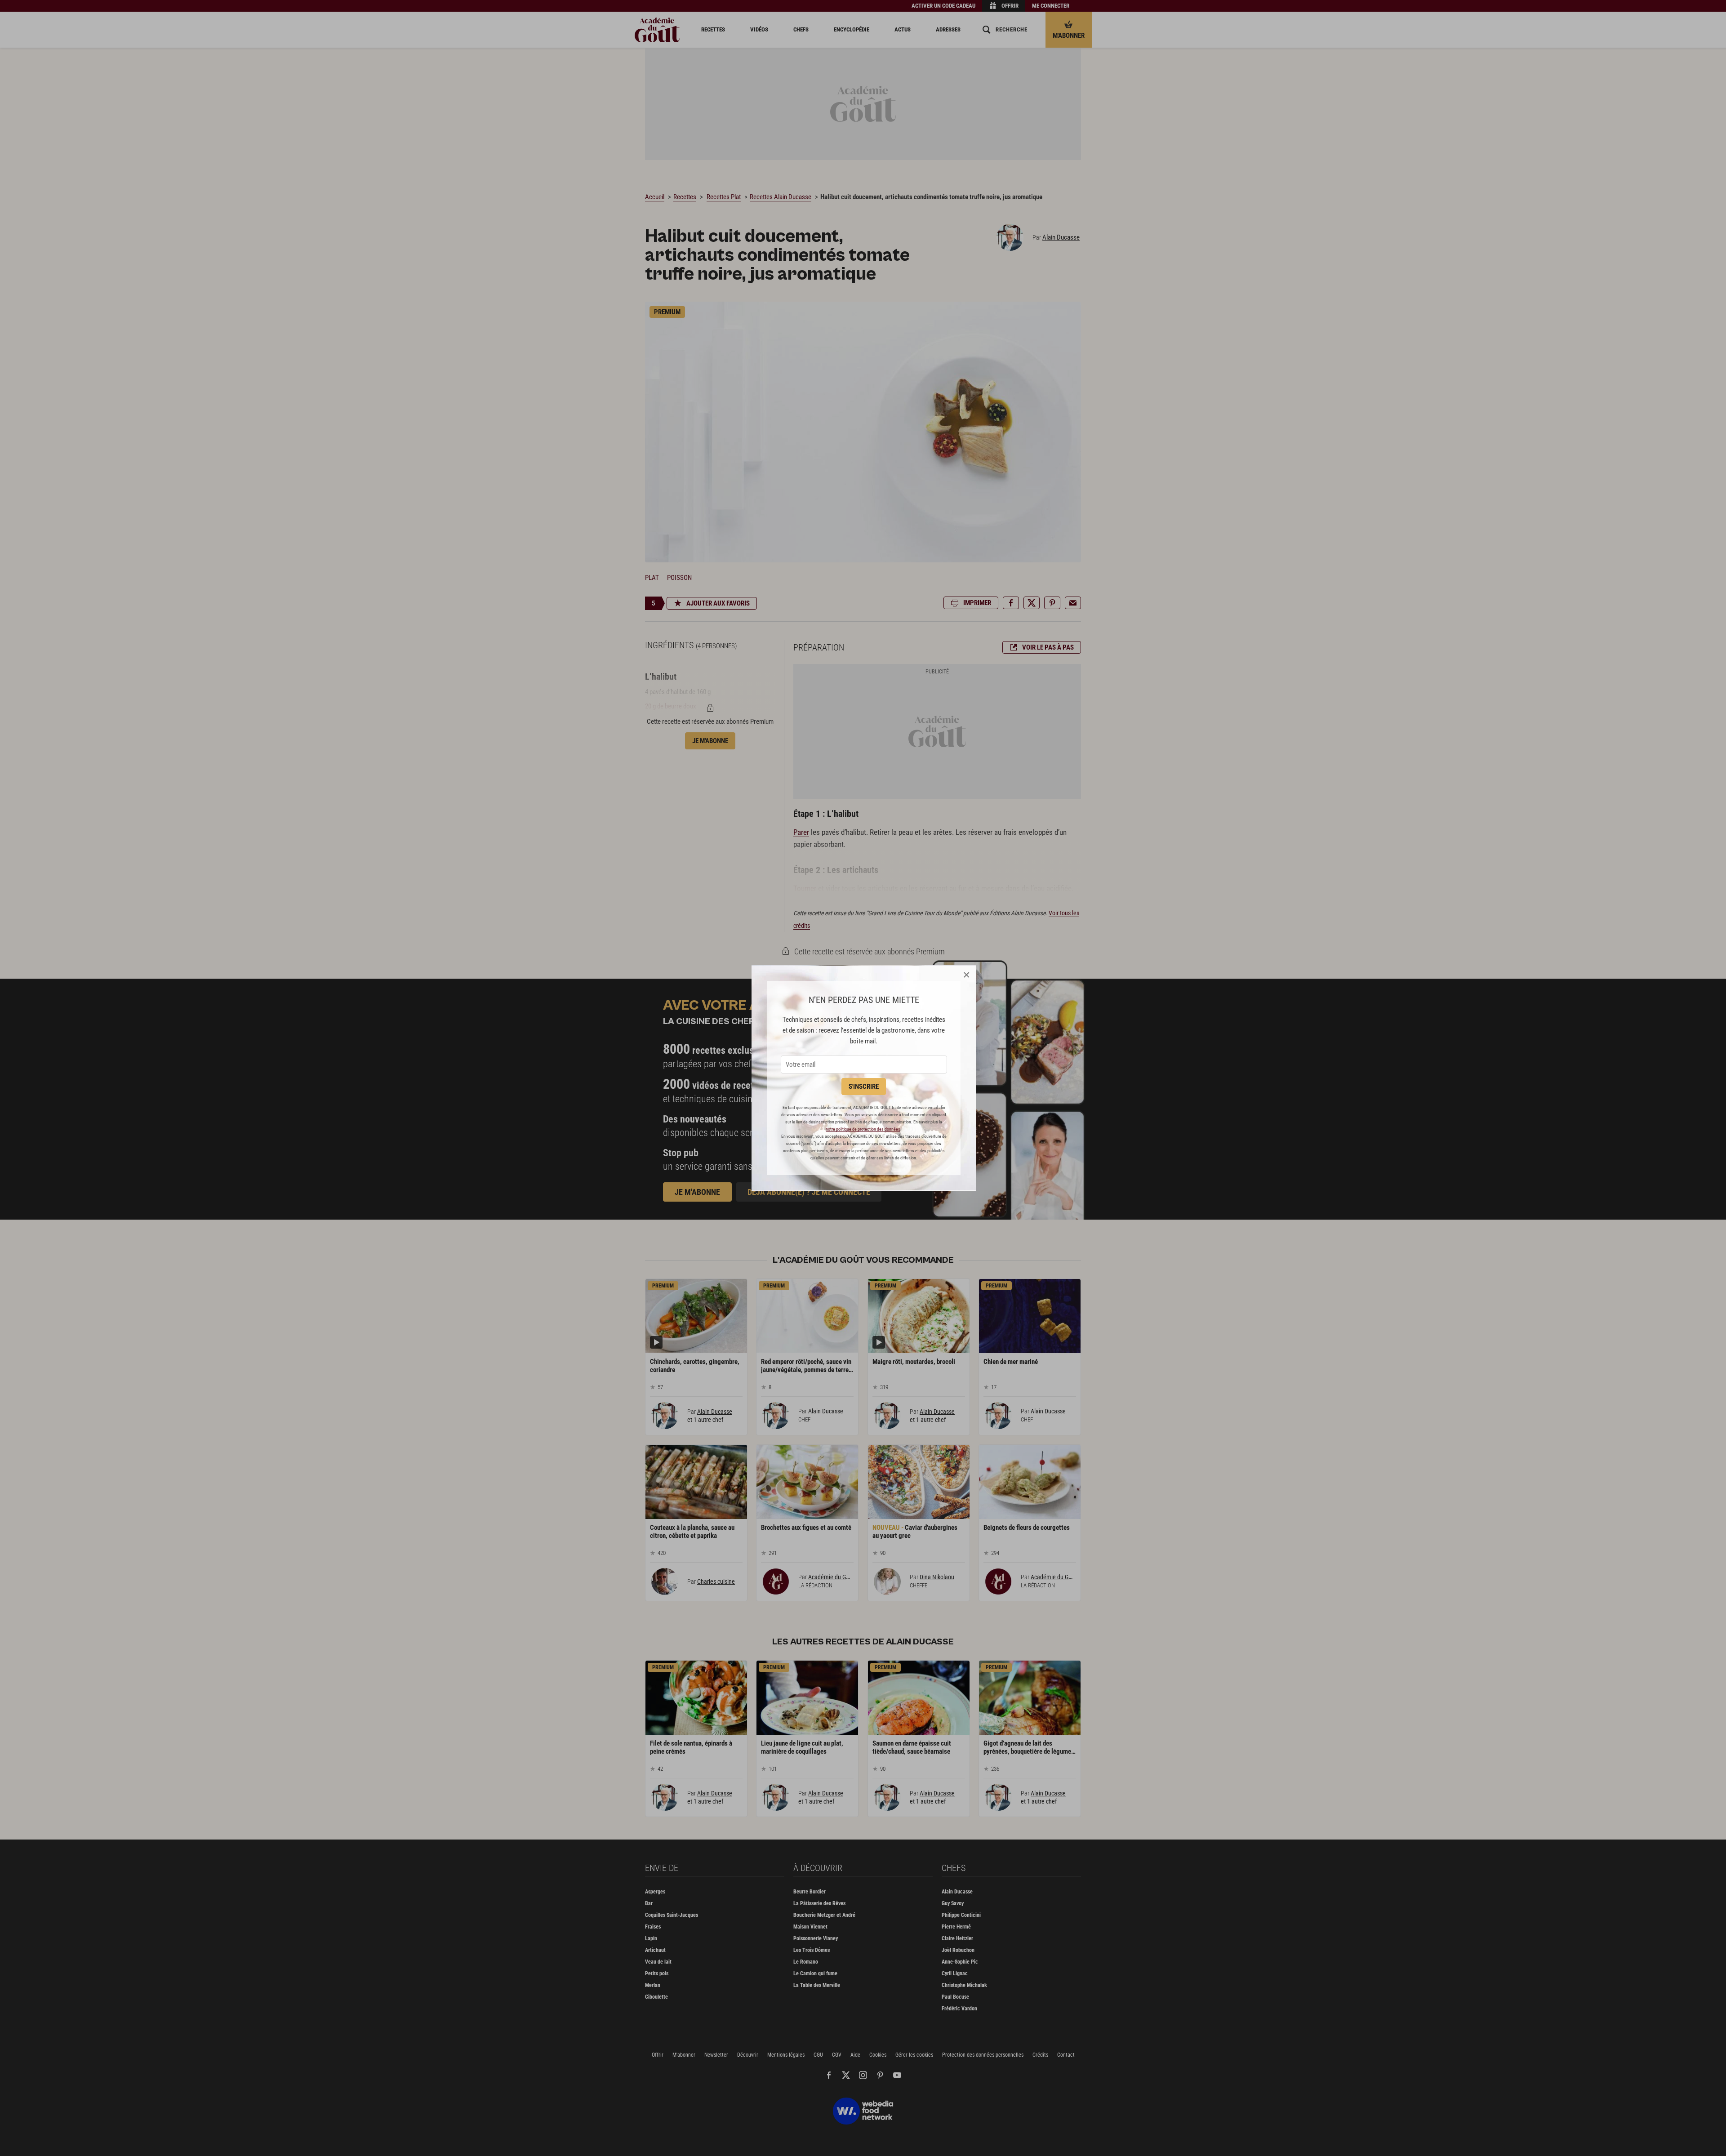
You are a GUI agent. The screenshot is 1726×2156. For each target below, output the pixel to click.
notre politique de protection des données (863, 1129)
